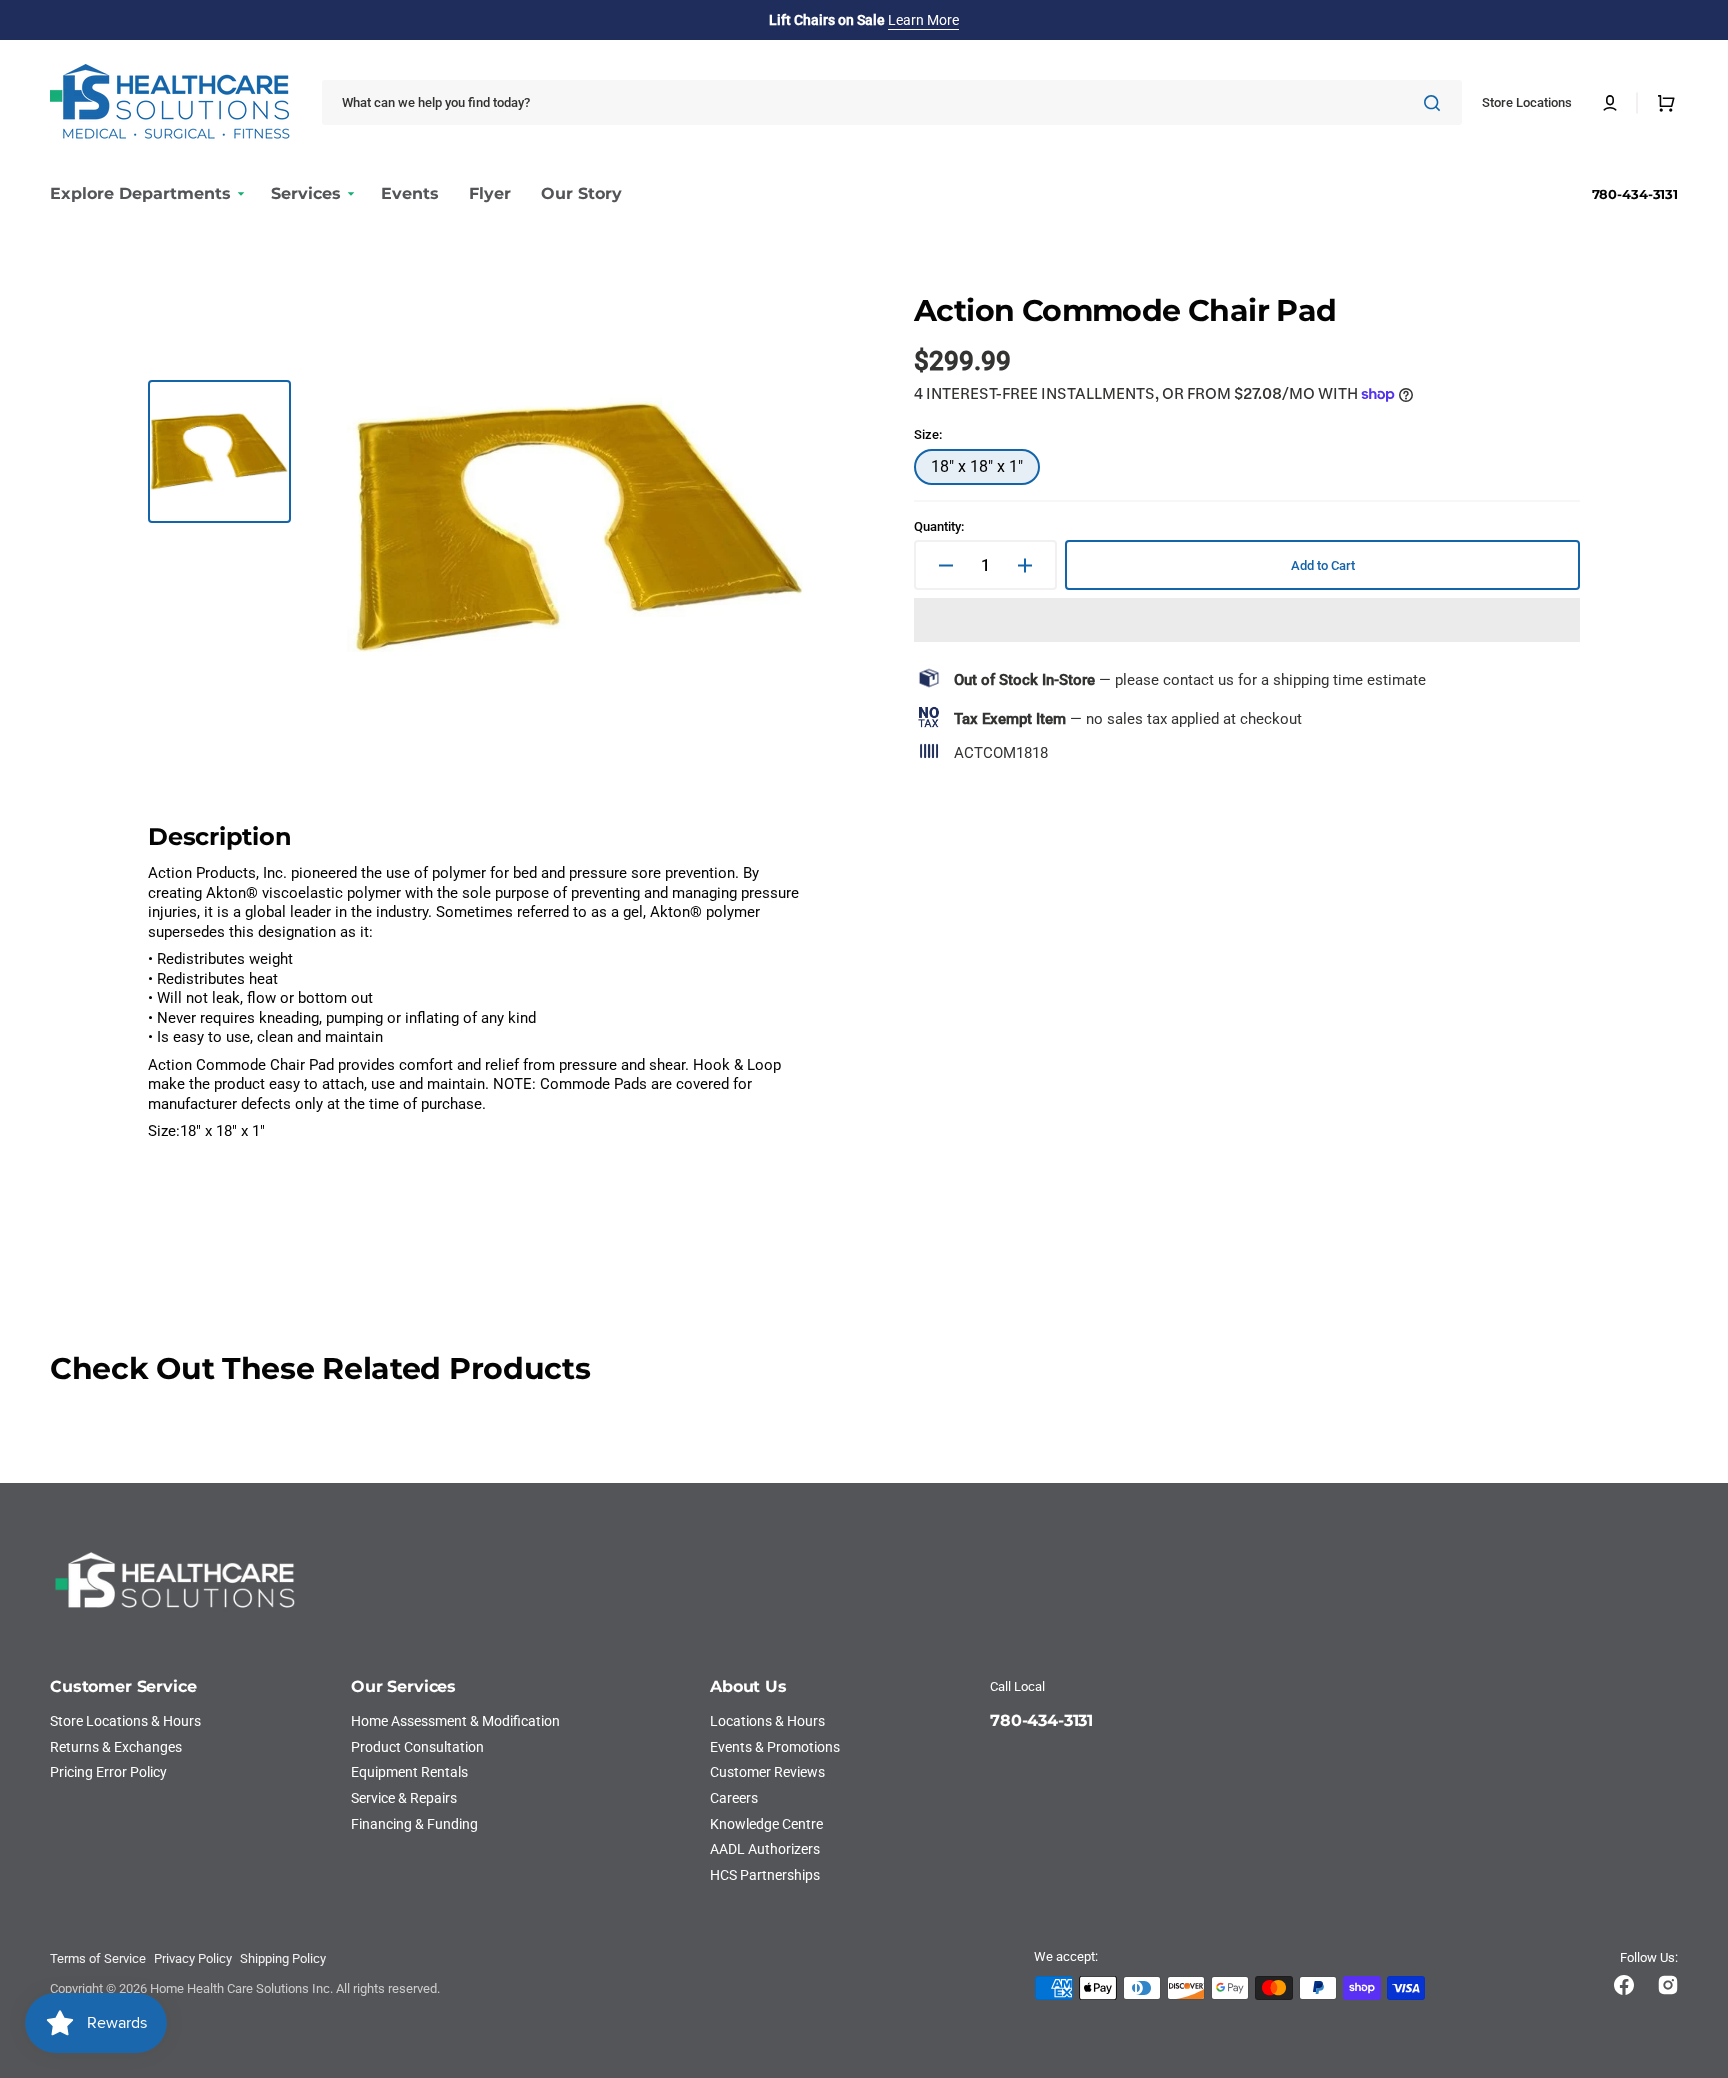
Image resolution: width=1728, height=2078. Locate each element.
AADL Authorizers (765, 1849)
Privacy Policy (193, 1958)
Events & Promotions (775, 1747)
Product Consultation (417, 1747)
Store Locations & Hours (125, 1721)
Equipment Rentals (409, 1772)
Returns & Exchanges (116, 1747)
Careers (734, 1798)
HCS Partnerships (765, 1875)
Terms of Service (98, 1958)
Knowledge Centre (766, 1824)
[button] (1610, 103)
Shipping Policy (283, 1958)
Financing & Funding (414, 1824)
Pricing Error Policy (108, 1772)
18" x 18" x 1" (985, 471)
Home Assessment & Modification (455, 1721)
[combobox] (892, 102)
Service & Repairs (404, 1798)
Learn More (923, 20)
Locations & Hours (767, 1721)
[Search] (1436, 103)
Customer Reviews (767, 1772)
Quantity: (939, 526)
